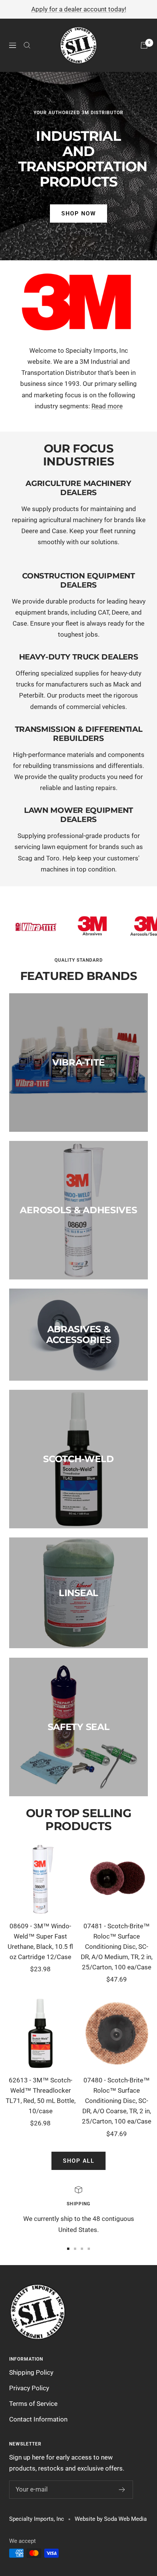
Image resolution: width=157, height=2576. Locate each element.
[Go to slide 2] (75, 2249)
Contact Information (38, 2419)
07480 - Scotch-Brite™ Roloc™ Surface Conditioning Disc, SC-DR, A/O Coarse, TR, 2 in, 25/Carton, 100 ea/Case (117, 2101)
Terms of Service (33, 2404)
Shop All (78, 2161)
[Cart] (144, 45)
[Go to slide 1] (68, 2249)
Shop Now (78, 213)
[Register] (122, 2490)
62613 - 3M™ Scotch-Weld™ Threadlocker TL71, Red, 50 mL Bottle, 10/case (41, 2096)
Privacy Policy (29, 2388)
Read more (107, 406)
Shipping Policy (31, 2372)
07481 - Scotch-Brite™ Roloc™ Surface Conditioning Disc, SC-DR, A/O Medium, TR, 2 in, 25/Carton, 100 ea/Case (117, 1947)
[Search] (27, 45)
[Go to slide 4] (89, 2249)
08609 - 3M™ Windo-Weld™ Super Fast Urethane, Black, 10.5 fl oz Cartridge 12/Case (40, 1942)
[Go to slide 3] (82, 2249)
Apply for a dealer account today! (79, 9)
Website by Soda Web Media (111, 2519)
